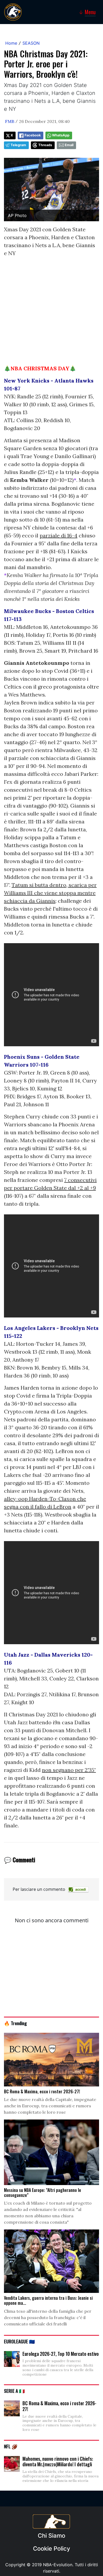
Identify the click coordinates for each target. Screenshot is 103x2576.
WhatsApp (61, 135)
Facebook (33, 135)
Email (69, 145)
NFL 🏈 (11, 2446)
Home (11, 43)
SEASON (31, 43)
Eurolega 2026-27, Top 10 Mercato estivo (61, 2354)
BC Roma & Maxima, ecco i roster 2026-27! (59, 2406)
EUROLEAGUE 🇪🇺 (19, 2341)
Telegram (18, 145)
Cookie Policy (51, 2549)
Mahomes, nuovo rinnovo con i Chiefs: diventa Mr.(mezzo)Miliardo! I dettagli (58, 2462)
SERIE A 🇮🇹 (14, 2391)
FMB (10, 121)
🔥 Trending (15, 2023)
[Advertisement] (51, 313)
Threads (45, 145)
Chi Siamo (51, 2536)
